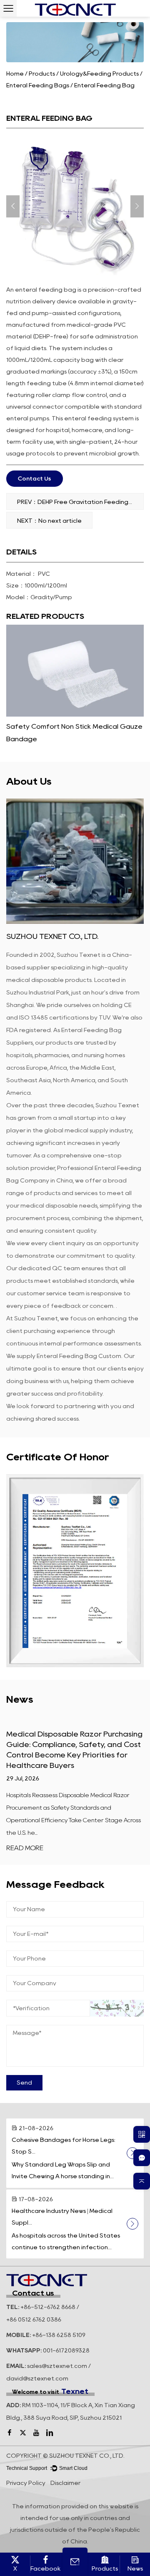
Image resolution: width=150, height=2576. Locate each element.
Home (15, 74)
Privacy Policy (26, 2483)
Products (42, 74)
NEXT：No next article (49, 521)
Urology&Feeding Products (99, 74)
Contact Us (35, 478)
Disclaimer (65, 2483)
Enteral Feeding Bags (38, 85)
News (135, 2568)
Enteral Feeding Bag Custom (79, 1356)
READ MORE (25, 1848)
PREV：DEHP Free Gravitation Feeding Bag (80, 502)
